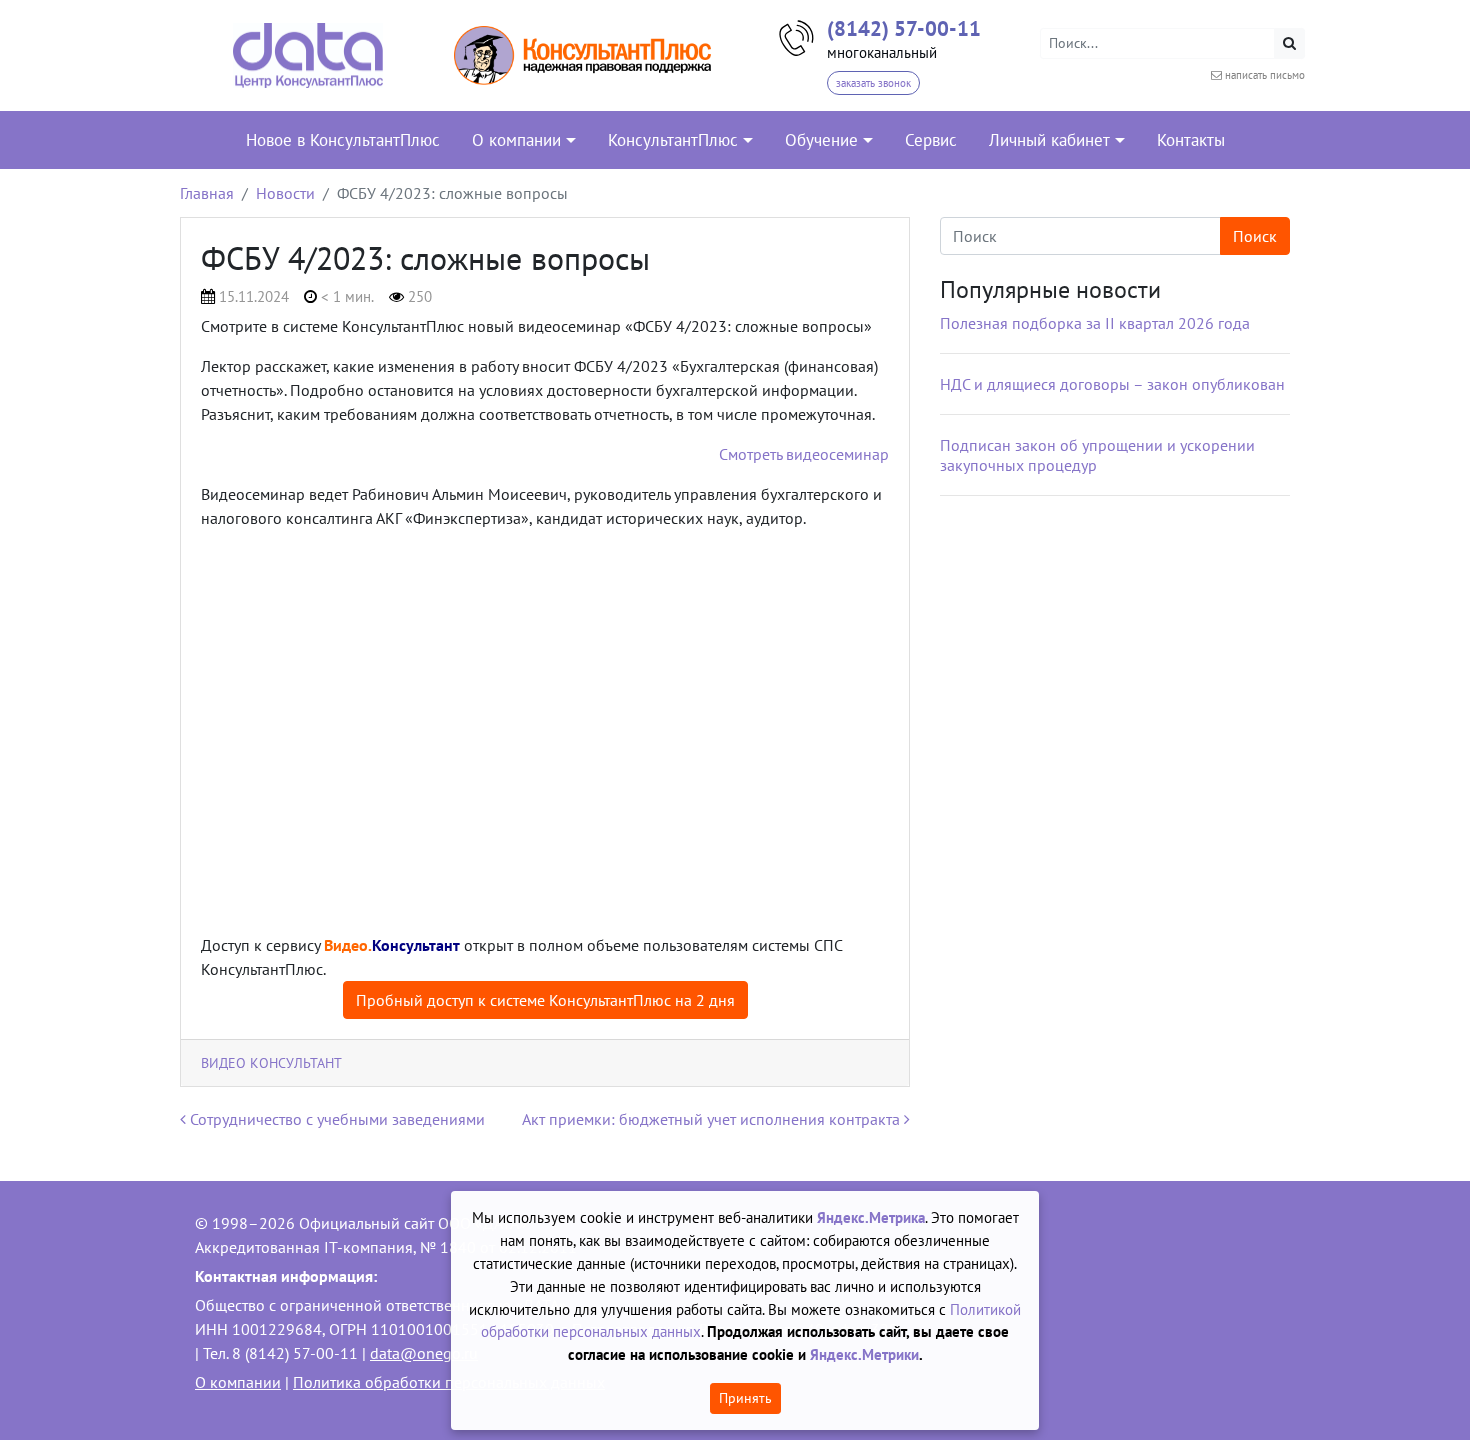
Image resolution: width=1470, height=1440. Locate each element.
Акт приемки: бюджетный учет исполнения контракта (713, 1119)
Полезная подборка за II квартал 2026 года (1095, 323)
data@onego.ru (424, 1353)
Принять (745, 1398)
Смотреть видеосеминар (804, 454)
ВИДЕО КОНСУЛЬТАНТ (271, 1062)
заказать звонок (873, 83)
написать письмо (1265, 75)
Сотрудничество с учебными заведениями (335, 1119)
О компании (238, 1382)
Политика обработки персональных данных (449, 1382)
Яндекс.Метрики (864, 1354)
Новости (285, 193)
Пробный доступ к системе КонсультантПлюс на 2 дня (545, 1000)
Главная (207, 193)
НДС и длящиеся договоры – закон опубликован (1112, 384)
